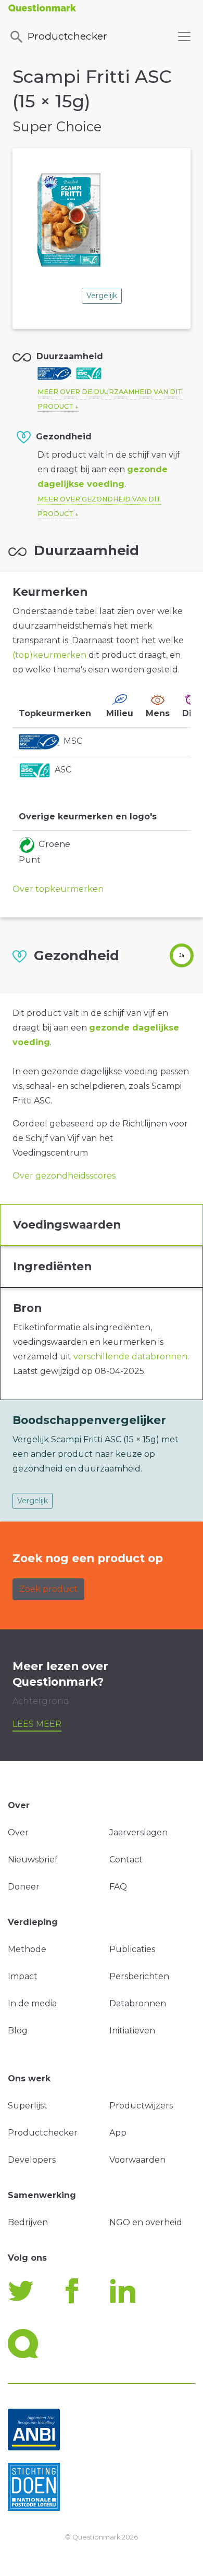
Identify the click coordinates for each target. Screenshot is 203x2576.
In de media (32, 2003)
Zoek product (48, 1589)
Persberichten (139, 1976)
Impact (23, 1976)
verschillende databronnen (130, 1357)
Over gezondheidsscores (64, 1176)
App (118, 2133)
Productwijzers (141, 2106)
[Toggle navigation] (184, 36)
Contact (126, 1860)
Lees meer (37, 1724)
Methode (27, 1949)
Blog (18, 2031)
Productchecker (67, 36)
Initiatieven (132, 2031)
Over (18, 1832)
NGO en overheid (146, 2222)
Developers (32, 2160)
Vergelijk (102, 296)
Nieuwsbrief (33, 1860)
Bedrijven (28, 2222)
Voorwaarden (137, 2160)
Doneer (24, 1887)
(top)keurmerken (49, 655)
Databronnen (138, 2003)
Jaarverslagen (138, 1832)
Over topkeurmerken (58, 889)
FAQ (118, 1887)
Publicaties (132, 1949)
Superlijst (28, 2106)
